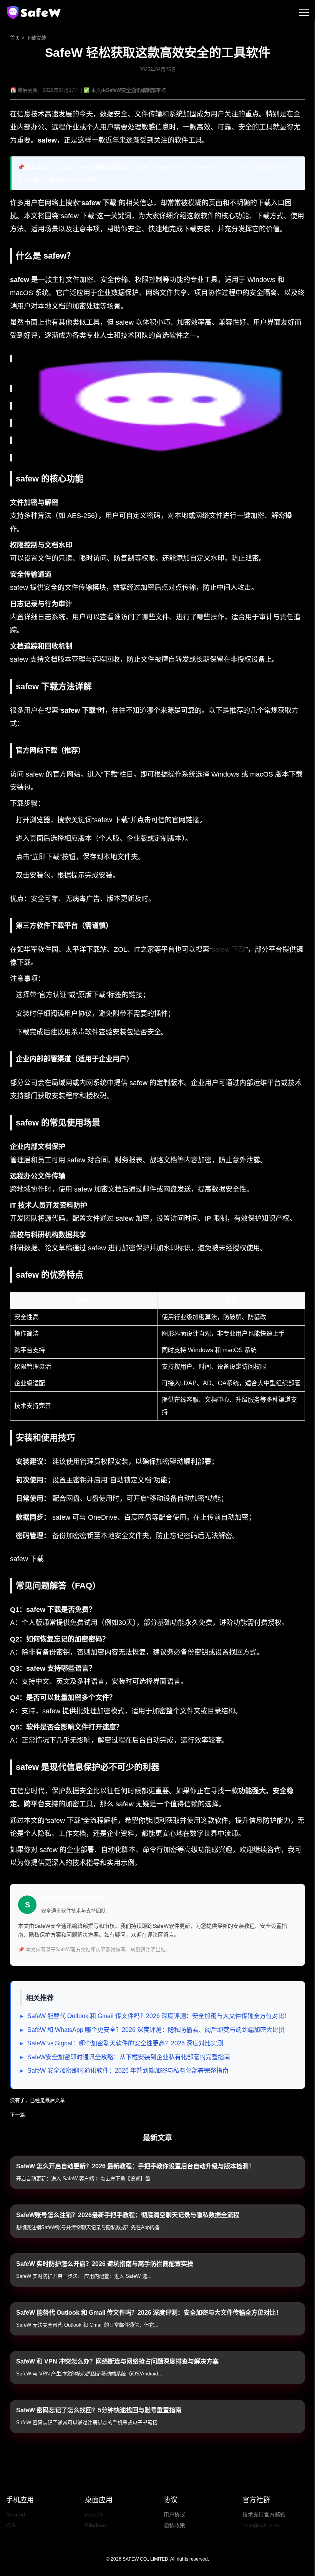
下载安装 (36, 38)
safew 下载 (229, 949)
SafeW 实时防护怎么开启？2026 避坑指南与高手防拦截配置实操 (105, 2264)
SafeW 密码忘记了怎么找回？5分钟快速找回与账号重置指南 (99, 2410)
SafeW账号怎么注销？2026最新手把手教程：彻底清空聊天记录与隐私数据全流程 (128, 2215)
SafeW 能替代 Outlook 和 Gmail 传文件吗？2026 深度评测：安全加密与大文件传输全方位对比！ (159, 2016)
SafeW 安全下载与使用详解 (59, 2115)
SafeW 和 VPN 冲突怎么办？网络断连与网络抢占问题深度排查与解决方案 (117, 2361)
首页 (15, 38)
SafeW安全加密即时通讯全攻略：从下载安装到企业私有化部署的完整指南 (129, 2057)
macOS (94, 2515)
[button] (304, 12)
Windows (96, 2525)
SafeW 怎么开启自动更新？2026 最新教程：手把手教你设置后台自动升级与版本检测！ (135, 2166)
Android (16, 2515)
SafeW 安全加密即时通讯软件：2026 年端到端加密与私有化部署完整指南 (128, 2071)
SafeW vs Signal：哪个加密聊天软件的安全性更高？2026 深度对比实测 (125, 2043)
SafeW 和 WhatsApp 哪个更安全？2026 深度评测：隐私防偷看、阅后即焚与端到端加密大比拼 (156, 2030)
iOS (11, 2525)
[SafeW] (35, 12)
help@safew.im (261, 2525)
